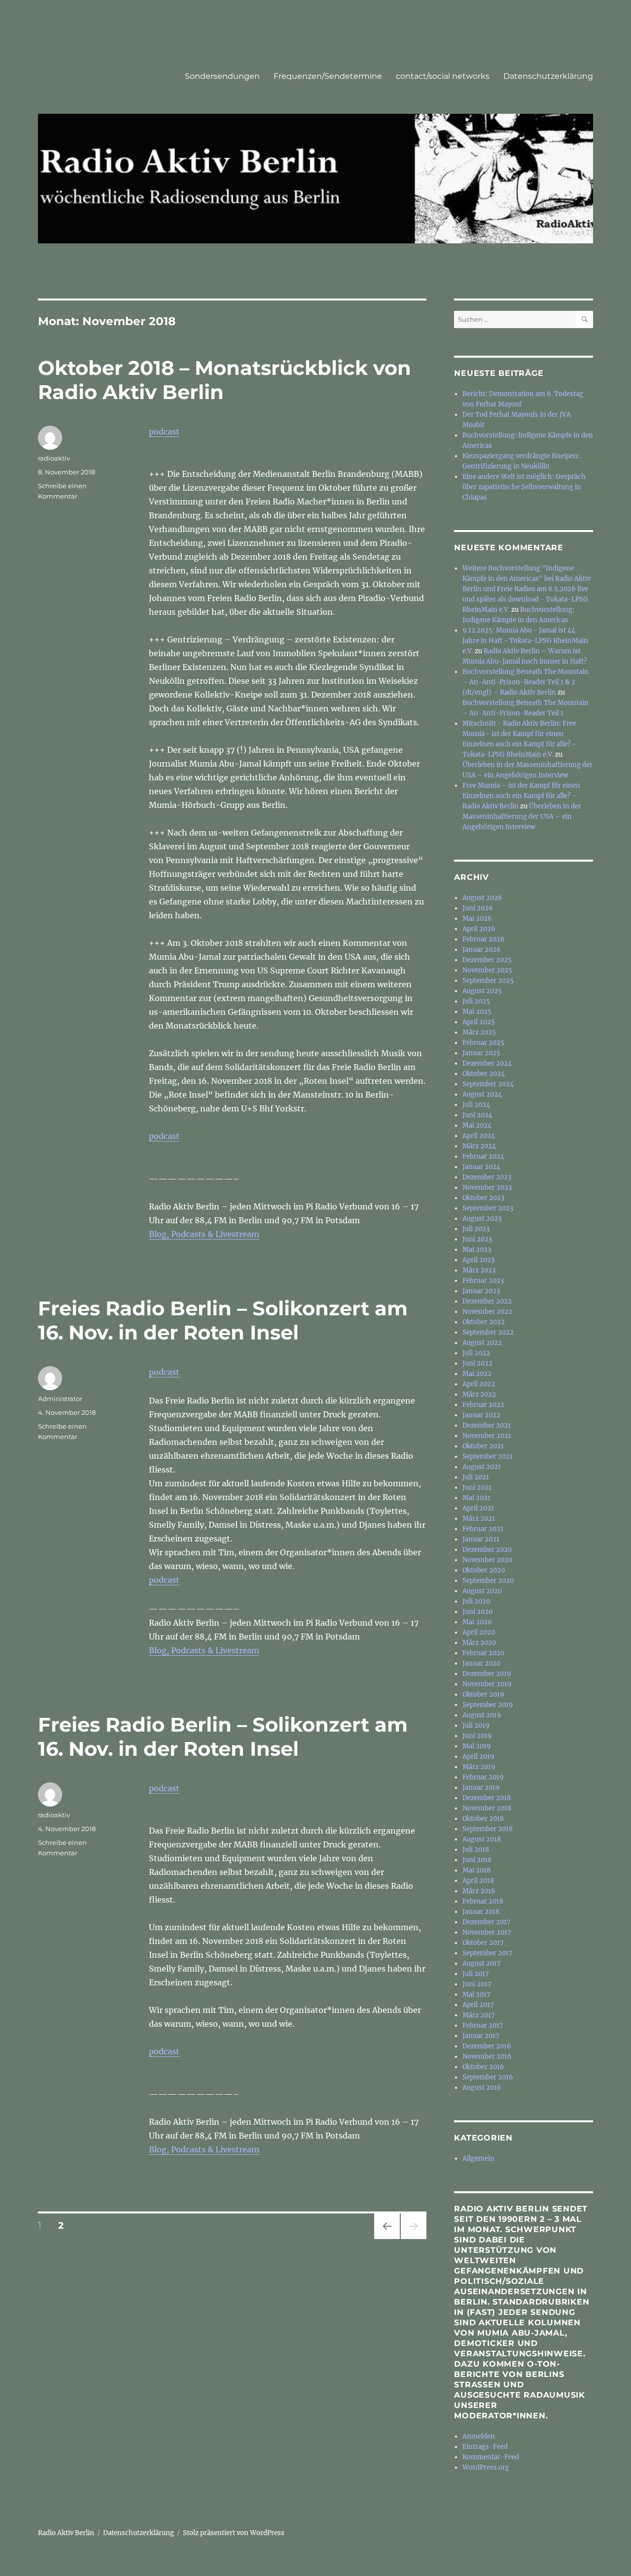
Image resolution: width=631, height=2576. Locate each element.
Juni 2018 (477, 1860)
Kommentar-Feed (491, 2457)
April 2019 (478, 1756)
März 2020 (479, 1643)
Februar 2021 (483, 1529)
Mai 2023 (477, 1250)
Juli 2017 (476, 1974)
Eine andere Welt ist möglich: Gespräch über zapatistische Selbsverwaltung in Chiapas (524, 487)
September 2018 (488, 1829)
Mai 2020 (477, 1622)
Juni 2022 (477, 1363)
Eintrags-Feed (485, 2447)
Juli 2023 (476, 1229)
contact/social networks (443, 76)
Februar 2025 (483, 1043)
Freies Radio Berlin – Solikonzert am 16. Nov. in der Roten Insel (223, 1320)
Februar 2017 (483, 2025)
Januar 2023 (481, 1291)
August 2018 (482, 1839)
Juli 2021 (476, 1477)
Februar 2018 (483, 1901)
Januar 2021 (481, 1539)
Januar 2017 (481, 2036)
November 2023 (487, 1188)
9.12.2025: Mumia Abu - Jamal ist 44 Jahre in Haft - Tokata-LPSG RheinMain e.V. (525, 641)
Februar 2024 (483, 1156)
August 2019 (482, 1715)
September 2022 (488, 1332)
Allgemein (478, 2158)
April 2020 (479, 1632)
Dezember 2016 (487, 2046)
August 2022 (482, 1343)
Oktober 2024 (484, 1074)
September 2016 (488, 2077)
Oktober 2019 (483, 1694)
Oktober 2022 (484, 1322)
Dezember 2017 (487, 1922)
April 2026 (479, 929)
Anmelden (479, 2436)
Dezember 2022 (487, 1301)
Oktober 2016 (483, 2067)
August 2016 (482, 2088)
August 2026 (482, 898)
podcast (164, 432)
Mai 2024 (477, 1125)
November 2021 (487, 1436)
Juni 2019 (477, 1736)
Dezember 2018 (487, 1798)
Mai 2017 (476, 1994)
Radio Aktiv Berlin (66, 2533)
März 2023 (479, 1270)
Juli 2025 (476, 1001)
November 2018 (487, 1808)
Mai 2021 (476, 1498)
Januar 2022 (481, 1415)
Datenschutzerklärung (548, 76)
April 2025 (479, 1022)
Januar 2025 (481, 1053)
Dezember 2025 (487, 960)
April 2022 (479, 1384)
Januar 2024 (481, 1167)
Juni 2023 (477, 1239)
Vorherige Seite (386, 2239)
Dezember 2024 (487, 1063)
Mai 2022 (477, 1374)
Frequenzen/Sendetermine (328, 76)
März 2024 (479, 1146)
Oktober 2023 (483, 1198)
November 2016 (487, 2057)
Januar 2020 (481, 1663)
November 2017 (487, 1932)
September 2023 (488, 1208)
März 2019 (479, 1767)
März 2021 (479, 1519)
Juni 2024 (477, 1115)
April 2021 (478, 1508)
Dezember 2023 (487, 1177)
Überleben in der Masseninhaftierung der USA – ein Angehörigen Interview (522, 817)
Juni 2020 (477, 1612)
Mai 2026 (477, 919)
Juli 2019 (476, 1725)
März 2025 (479, 1032)
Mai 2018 (476, 1870)
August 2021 (482, 1467)
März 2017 (479, 2015)
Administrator (60, 1399)
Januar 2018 (481, 1912)
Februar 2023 (483, 1281)
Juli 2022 (476, 1353)
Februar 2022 (483, 1405)
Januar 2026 (482, 950)
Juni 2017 (477, 1984)
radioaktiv (54, 458)
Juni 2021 (477, 1488)
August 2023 (482, 1219)
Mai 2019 (477, 1746)
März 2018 (479, 1891)
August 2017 (482, 1963)
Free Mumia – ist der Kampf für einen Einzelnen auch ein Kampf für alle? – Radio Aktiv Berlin (521, 796)
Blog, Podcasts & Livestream (204, 1234)
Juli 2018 (476, 1850)
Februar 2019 (483, 1777)
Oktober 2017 (483, 1943)
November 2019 (487, 1684)
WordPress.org (486, 2467)
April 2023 (478, 1260)
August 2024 (482, 1094)
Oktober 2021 (483, 1446)
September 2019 (488, 1705)
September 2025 (488, 981)
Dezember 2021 (487, 1425)
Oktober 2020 (484, 1570)
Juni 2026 (478, 908)
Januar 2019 (481, 1788)
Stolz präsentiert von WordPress (234, 2533)
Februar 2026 (484, 939)
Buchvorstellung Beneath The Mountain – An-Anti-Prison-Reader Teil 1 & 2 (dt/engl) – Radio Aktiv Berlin (526, 682)
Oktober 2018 (483, 1819)
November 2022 (487, 1312)
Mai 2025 (477, 1012)
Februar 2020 (483, 1653)
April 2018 (478, 1881)
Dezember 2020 (487, 1550)
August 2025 (482, 991)
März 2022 (479, 1394)
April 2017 (478, 2005)
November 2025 (487, 970)
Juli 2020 (476, 1601)
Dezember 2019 (487, 1674)
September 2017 (488, 1953)
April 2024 (479, 1136)
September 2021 (488, 1456)
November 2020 (487, 1560)
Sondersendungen (222, 76)
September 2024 (488, 1084)
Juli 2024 (476, 1105)
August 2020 (482, 1591)
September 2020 (488, 1581)
